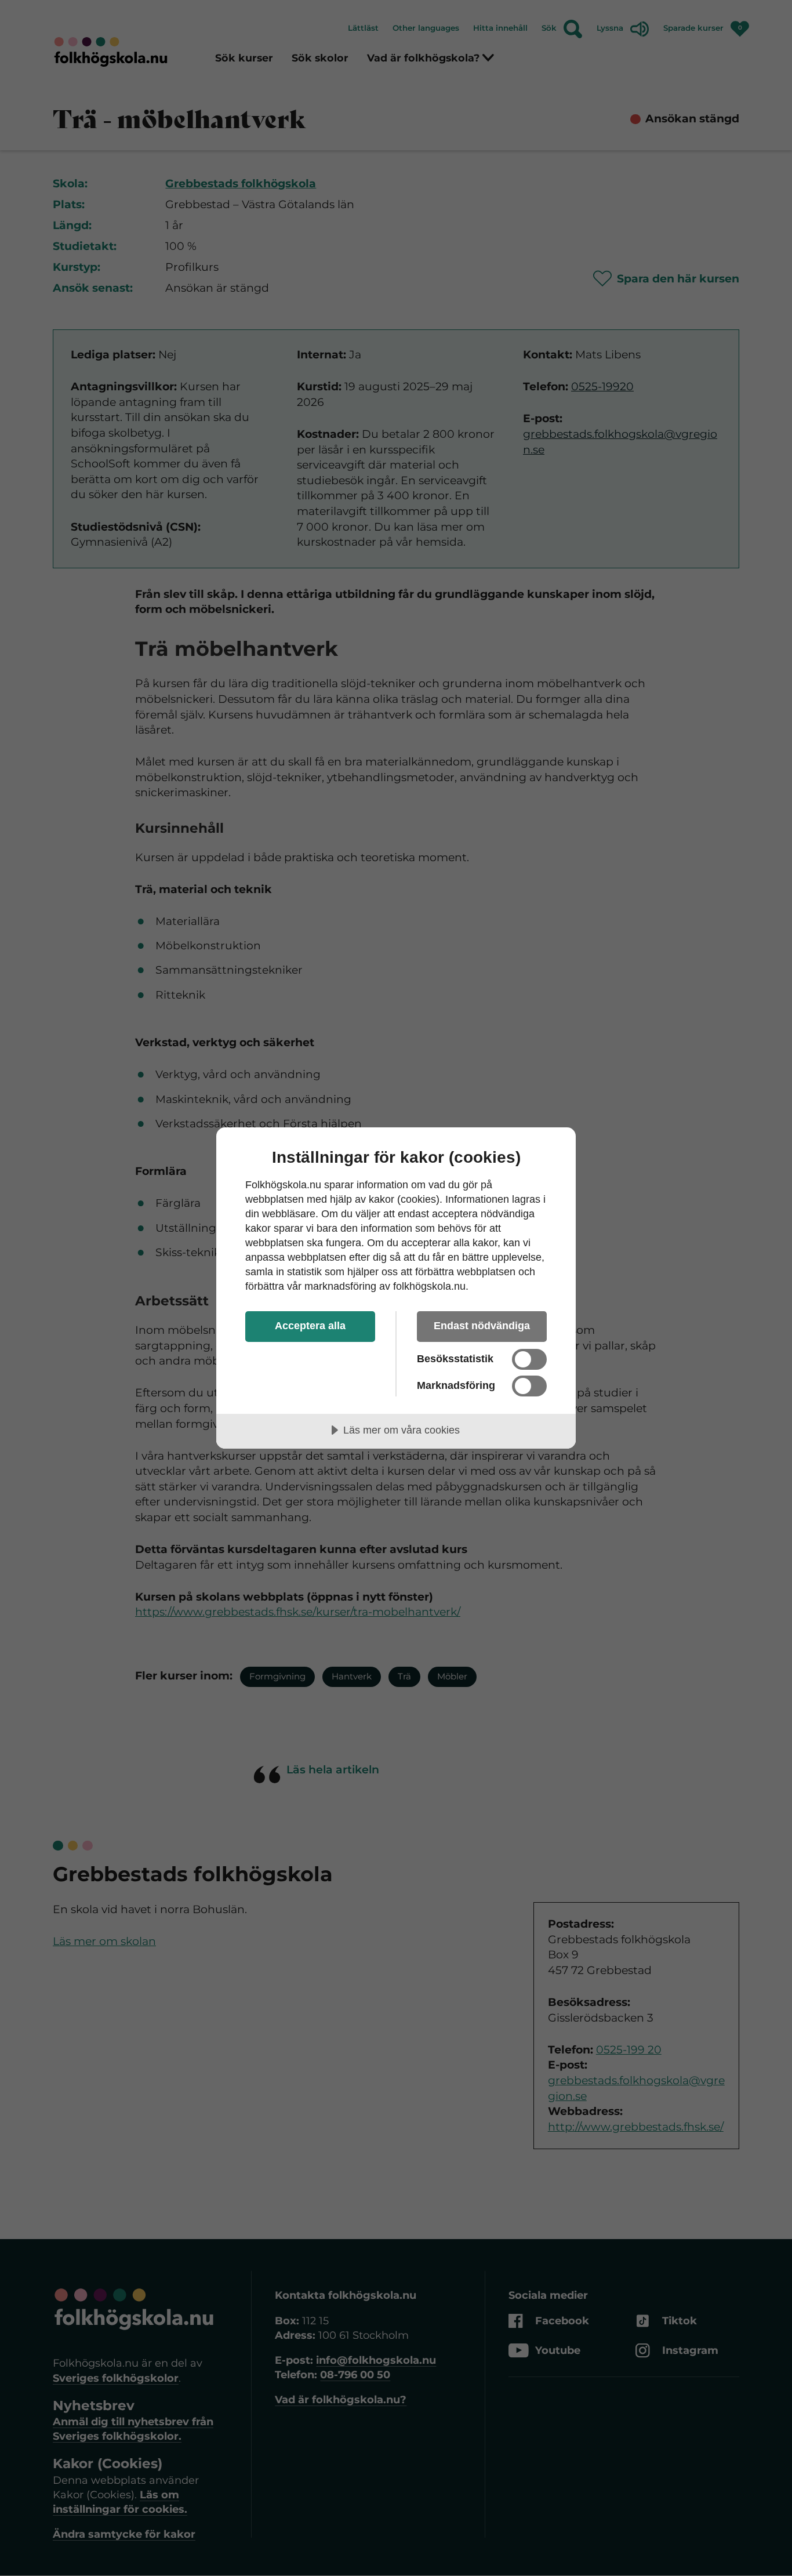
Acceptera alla (310, 1326)
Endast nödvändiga (482, 1326)
